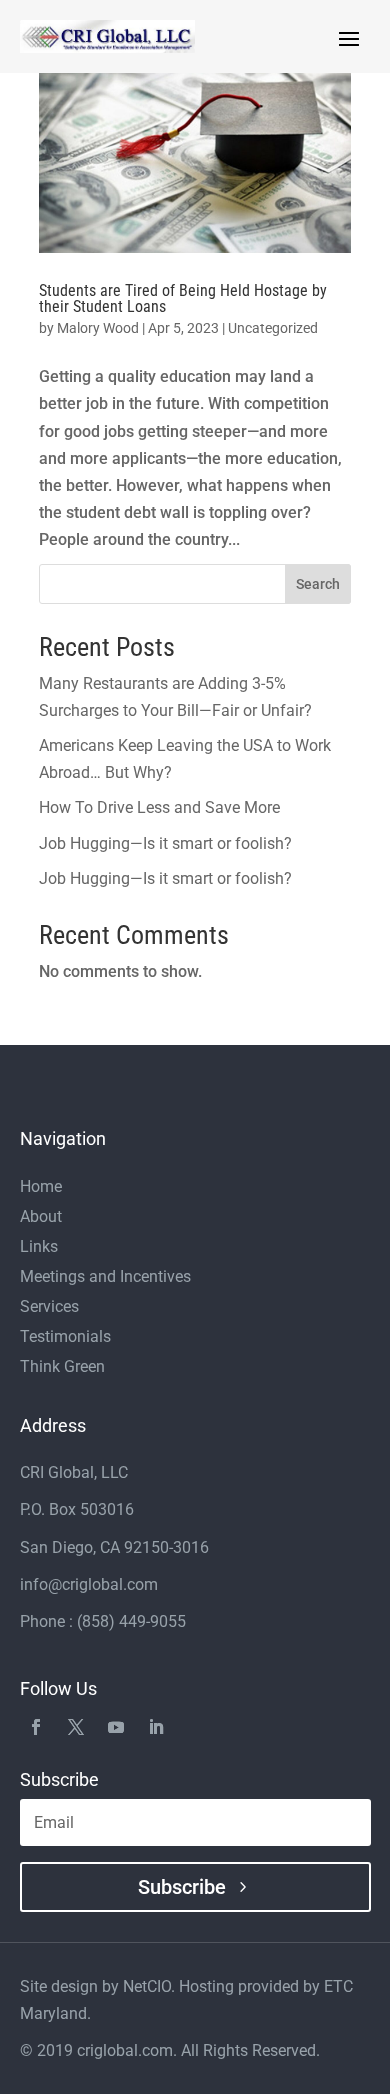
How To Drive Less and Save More (159, 807)
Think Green (62, 1368)
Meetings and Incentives (105, 1278)
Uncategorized (273, 328)
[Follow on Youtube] (116, 1725)
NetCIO (147, 1986)
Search (318, 584)
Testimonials (65, 1338)
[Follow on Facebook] (36, 1725)
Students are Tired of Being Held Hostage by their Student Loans (183, 298)
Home (41, 1188)
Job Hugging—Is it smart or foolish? (165, 843)
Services (49, 1308)
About (41, 1218)
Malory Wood (98, 328)
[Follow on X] (76, 1725)
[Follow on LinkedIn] (156, 1725)
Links (39, 1248)
